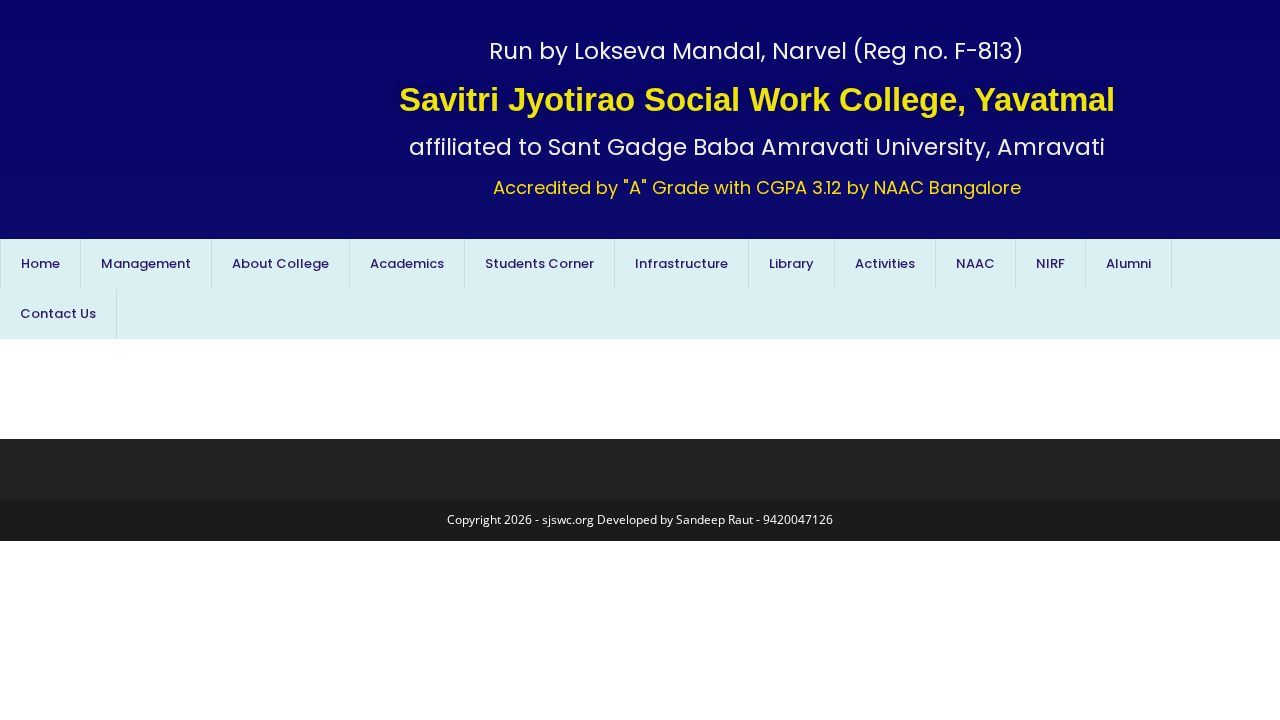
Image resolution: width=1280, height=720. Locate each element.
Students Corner (539, 263)
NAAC (975, 263)
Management (146, 263)
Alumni (1128, 263)
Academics (407, 263)
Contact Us (58, 313)
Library (791, 263)
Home (40, 263)
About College (280, 263)
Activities (885, 263)
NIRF (1050, 263)
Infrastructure (681, 263)
